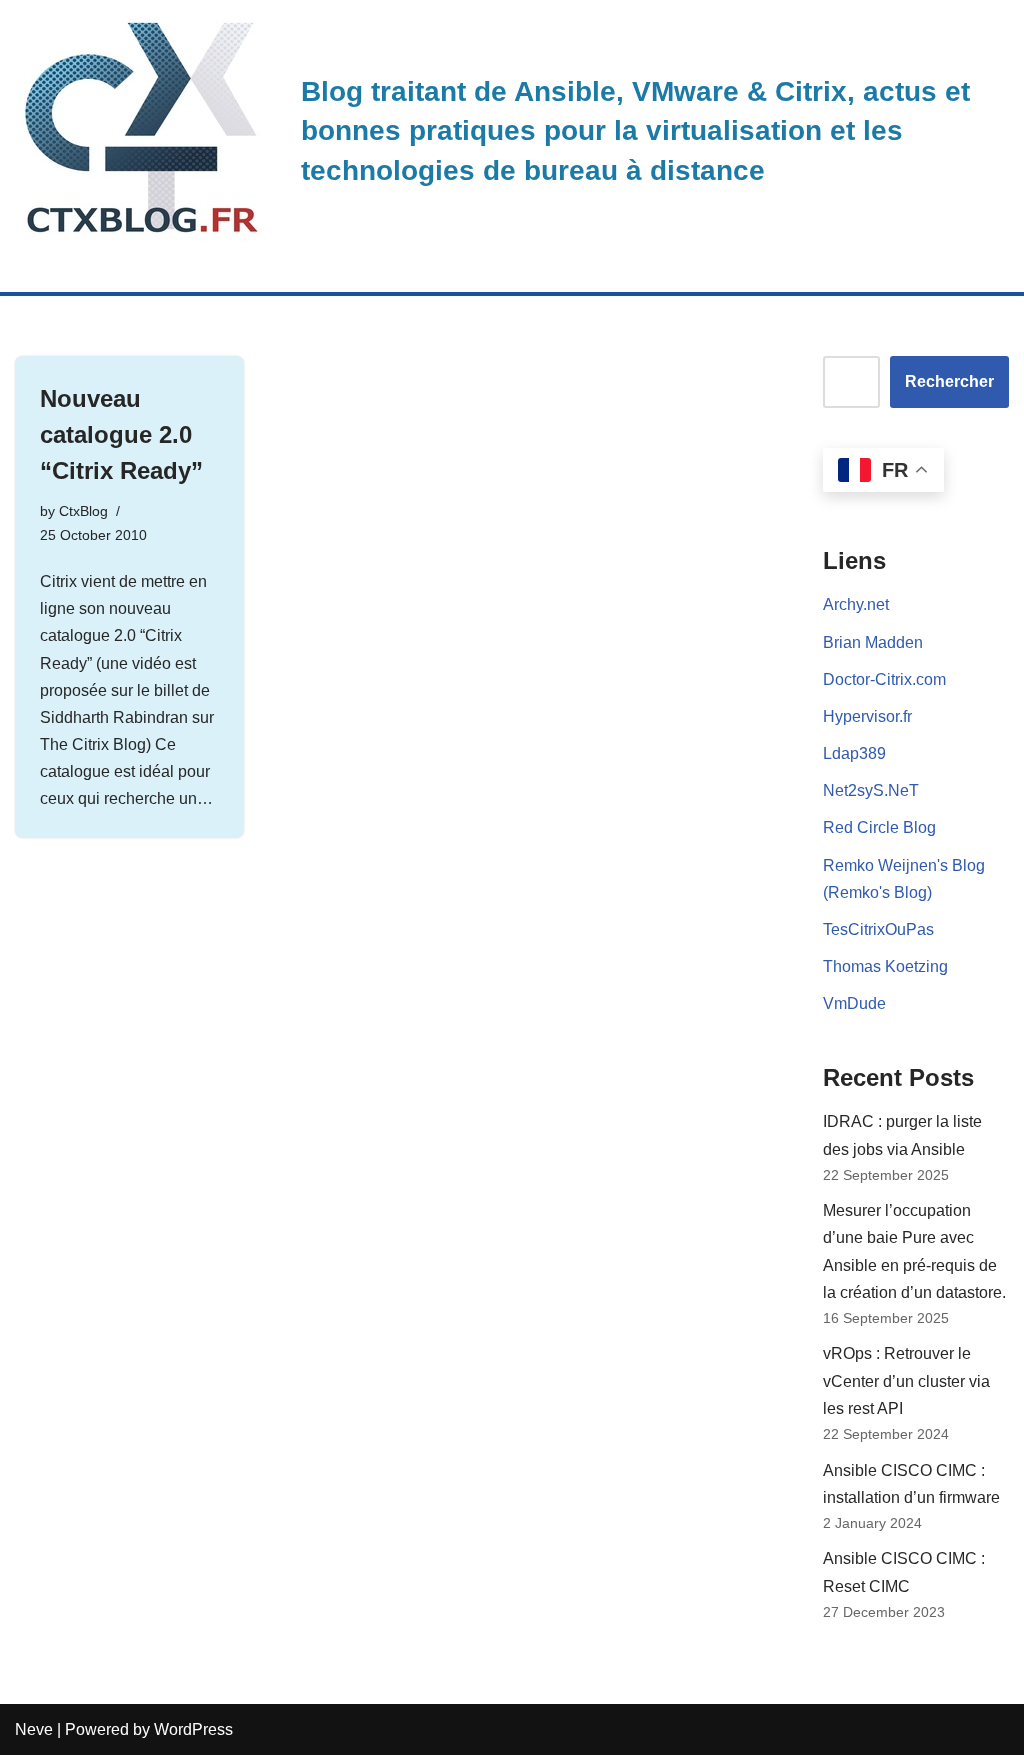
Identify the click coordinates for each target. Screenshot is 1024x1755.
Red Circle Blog (879, 827)
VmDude (854, 1003)
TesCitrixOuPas (878, 929)
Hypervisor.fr (867, 716)
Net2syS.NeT (871, 790)
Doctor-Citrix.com (884, 679)
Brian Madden (873, 642)
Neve (34, 1729)
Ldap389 (854, 753)
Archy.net (856, 604)
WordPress (193, 1729)
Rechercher (949, 381)
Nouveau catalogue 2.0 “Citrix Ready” (121, 434)
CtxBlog (83, 511)
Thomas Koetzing (885, 966)
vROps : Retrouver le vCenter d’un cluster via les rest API (906, 1380)
